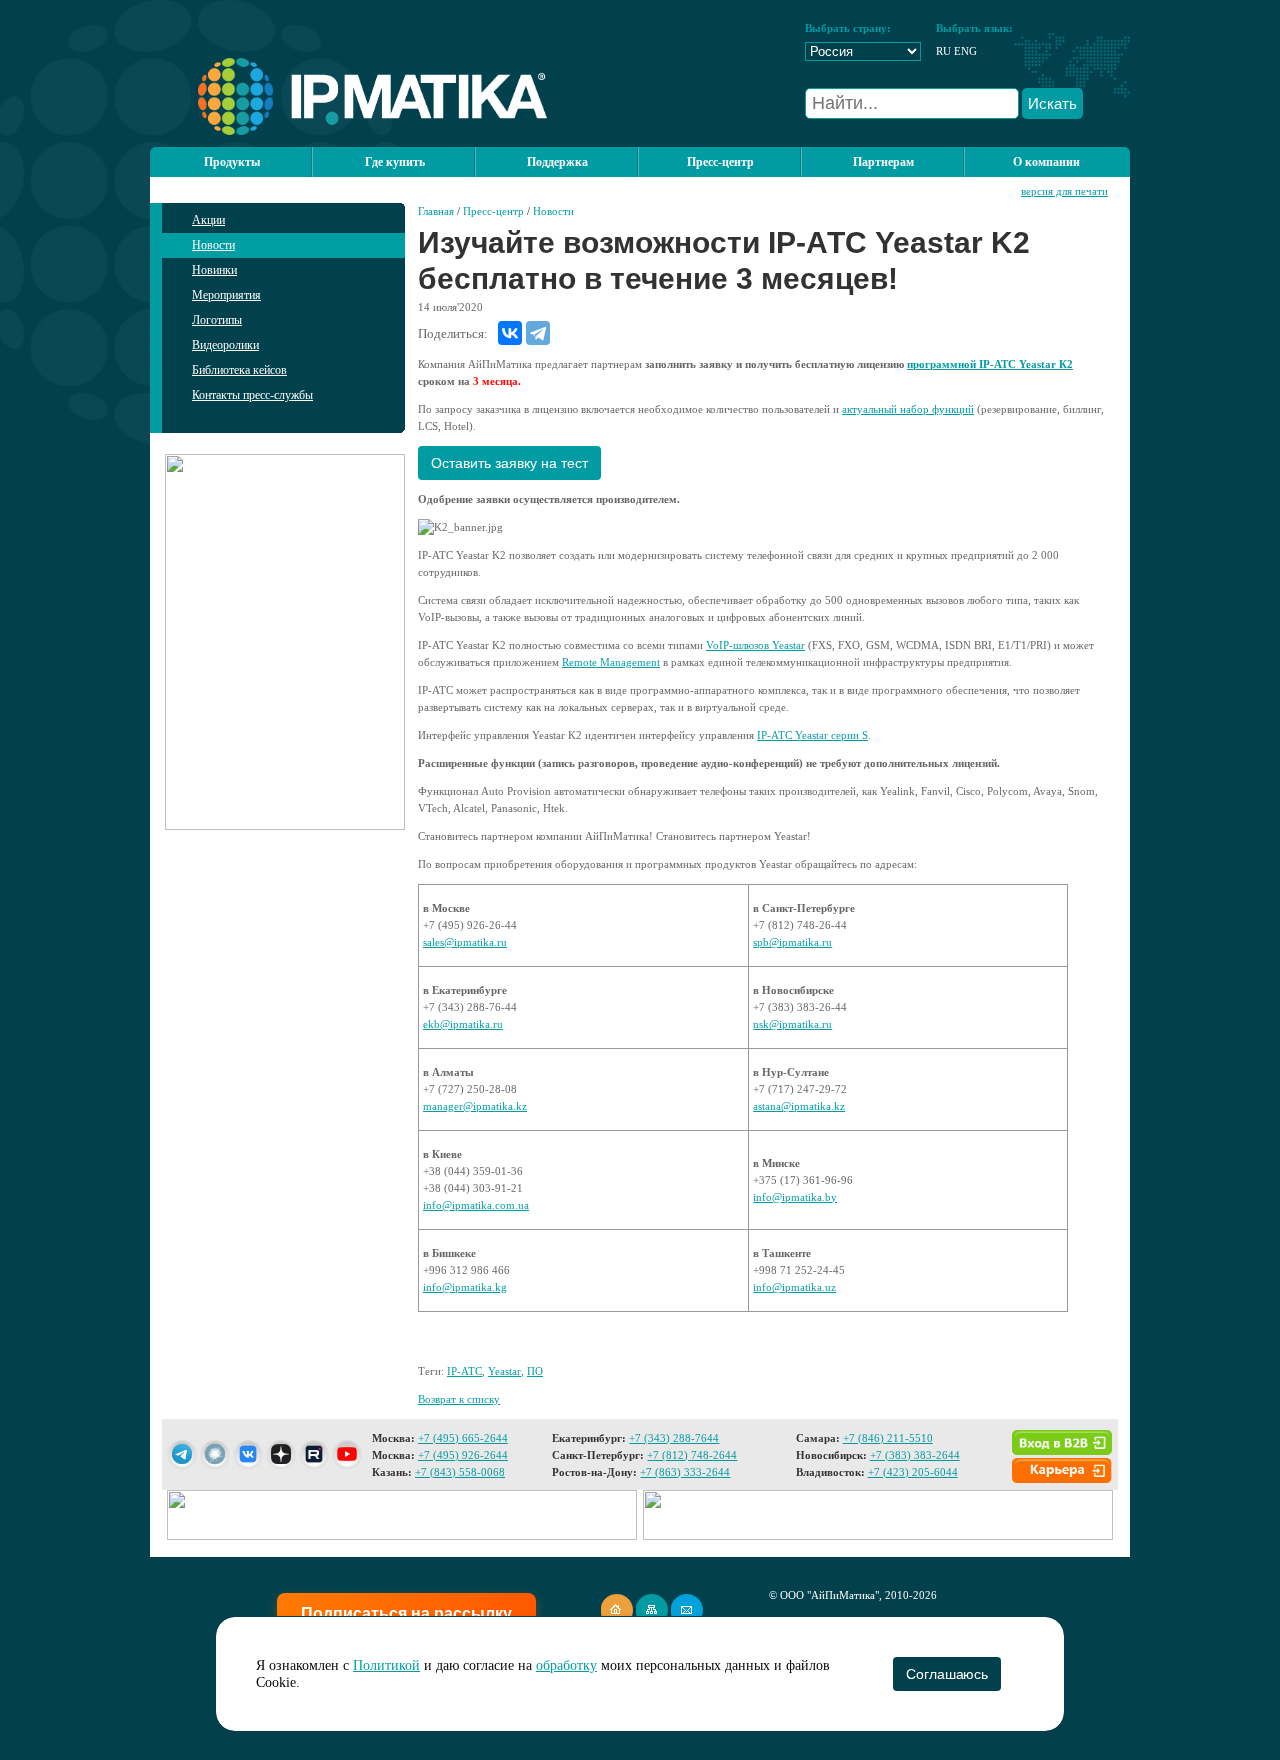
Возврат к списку (459, 1399)
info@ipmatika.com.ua (476, 1205)
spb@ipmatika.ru (792, 942)
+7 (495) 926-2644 (463, 1455)
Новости (213, 245)
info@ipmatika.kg (465, 1287)
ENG (965, 51)
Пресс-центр (493, 211)
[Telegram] (538, 333)
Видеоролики (225, 345)
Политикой (386, 1665)
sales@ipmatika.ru (465, 942)
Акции (208, 220)
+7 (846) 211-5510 (888, 1438)
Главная (436, 211)
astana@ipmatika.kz (799, 1106)
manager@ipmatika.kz (475, 1106)
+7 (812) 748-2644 (692, 1455)
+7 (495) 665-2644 (463, 1438)
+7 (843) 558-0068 (460, 1472)
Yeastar (504, 1371)
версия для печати (1064, 191)
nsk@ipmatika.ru (792, 1024)
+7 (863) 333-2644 (685, 1472)
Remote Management (611, 662)
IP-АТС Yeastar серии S (812, 735)
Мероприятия (226, 295)
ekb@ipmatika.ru (463, 1024)
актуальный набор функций (908, 409)
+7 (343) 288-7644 (674, 1438)
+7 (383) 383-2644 (915, 1455)
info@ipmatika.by (795, 1197)
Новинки (214, 270)
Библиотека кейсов (239, 370)
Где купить (395, 162)
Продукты (232, 162)
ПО (535, 1371)
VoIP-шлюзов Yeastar (755, 645)
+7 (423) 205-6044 (913, 1472)
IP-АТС (464, 1371)
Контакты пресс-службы (252, 395)
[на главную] (348, 131)
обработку (566, 1665)
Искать (1052, 103)
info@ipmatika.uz (794, 1287)
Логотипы (217, 320)
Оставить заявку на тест (509, 463)
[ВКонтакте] (510, 333)
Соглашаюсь (946, 1674)
